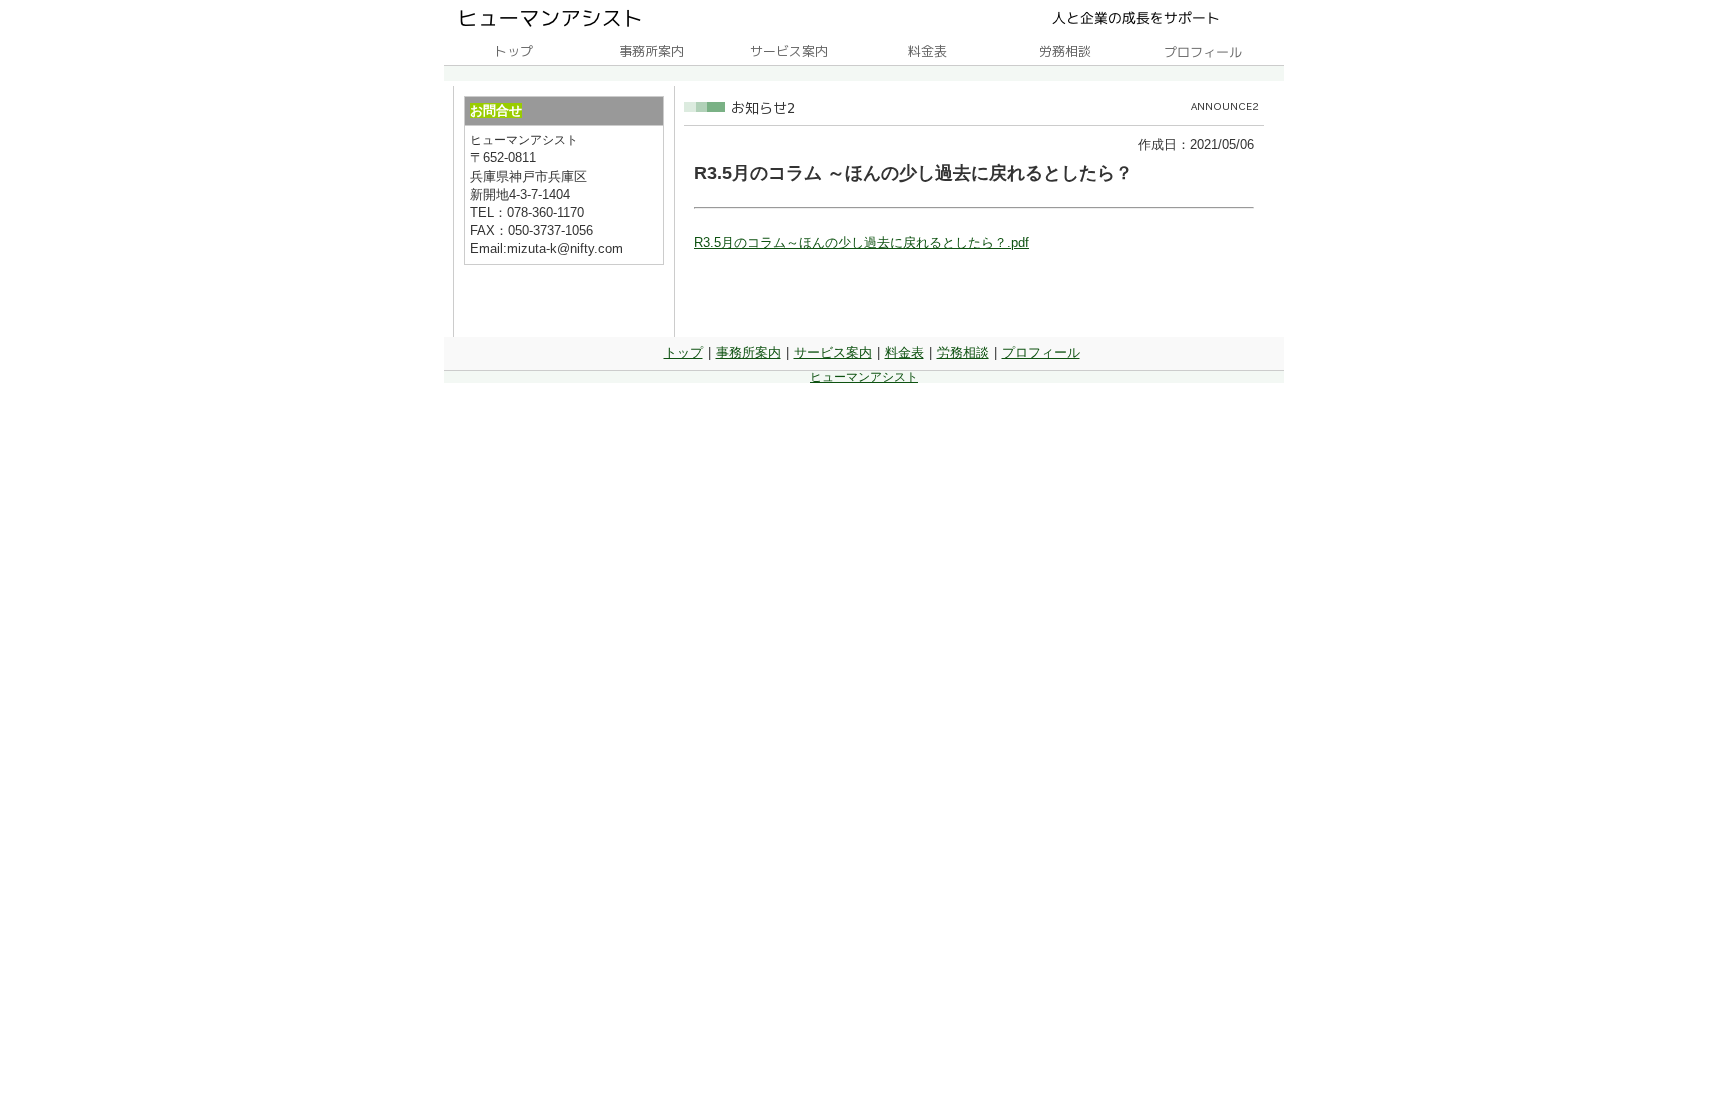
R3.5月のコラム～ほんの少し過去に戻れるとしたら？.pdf (861, 242)
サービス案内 (833, 352)
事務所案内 (748, 352)
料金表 (904, 352)
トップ (683, 352)
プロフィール (1041, 352)
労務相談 (963, 352)
